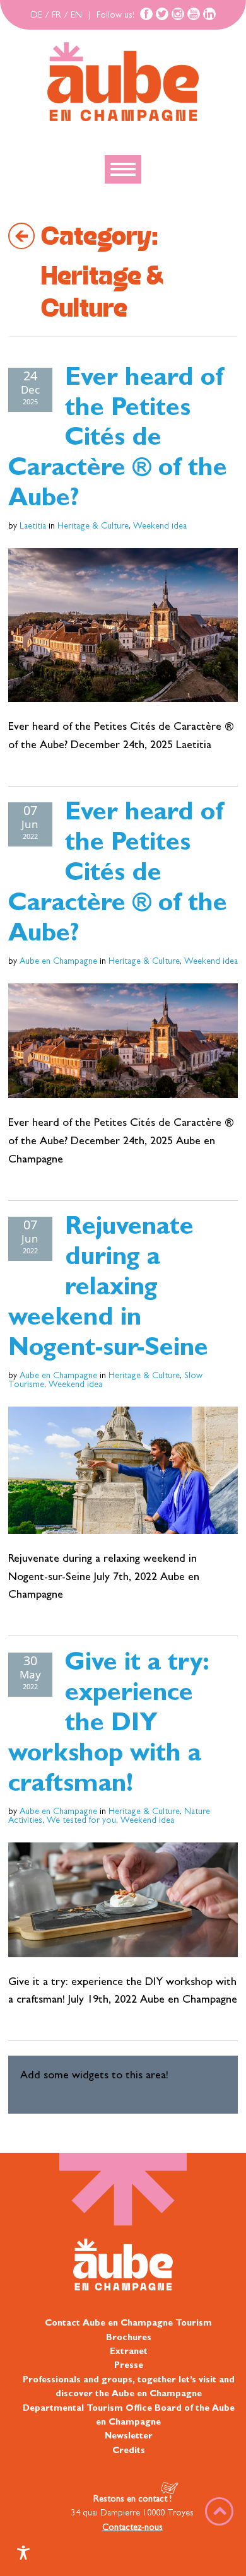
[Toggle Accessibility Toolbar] (23, 2553)
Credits (129, 2451)
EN (76, 16)
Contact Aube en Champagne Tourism (128, 2324)
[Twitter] (162, 14)
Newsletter (129, 2437)
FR (56, 16)
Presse (129, 2366)
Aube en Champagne (58, 962)
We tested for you (81, 1821)
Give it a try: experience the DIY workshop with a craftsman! (109, 1726)
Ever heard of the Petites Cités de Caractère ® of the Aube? (118, 441)
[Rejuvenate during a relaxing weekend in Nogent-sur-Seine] (123, 1470)
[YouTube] (194, 14)
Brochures (129, 2338)
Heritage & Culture (93, 527)
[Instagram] (178, 14)
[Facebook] (146, 14)
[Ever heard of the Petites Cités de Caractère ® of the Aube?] (123, 625)
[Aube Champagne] (123, 83)
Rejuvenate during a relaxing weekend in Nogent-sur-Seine (108, 1290)
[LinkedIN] (209, 14)
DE (37, 16)
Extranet (129, 2352)
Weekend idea (160, 527)
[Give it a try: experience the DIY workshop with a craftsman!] (123, 1900)
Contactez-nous (132, 2528)
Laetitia (33, 527)
